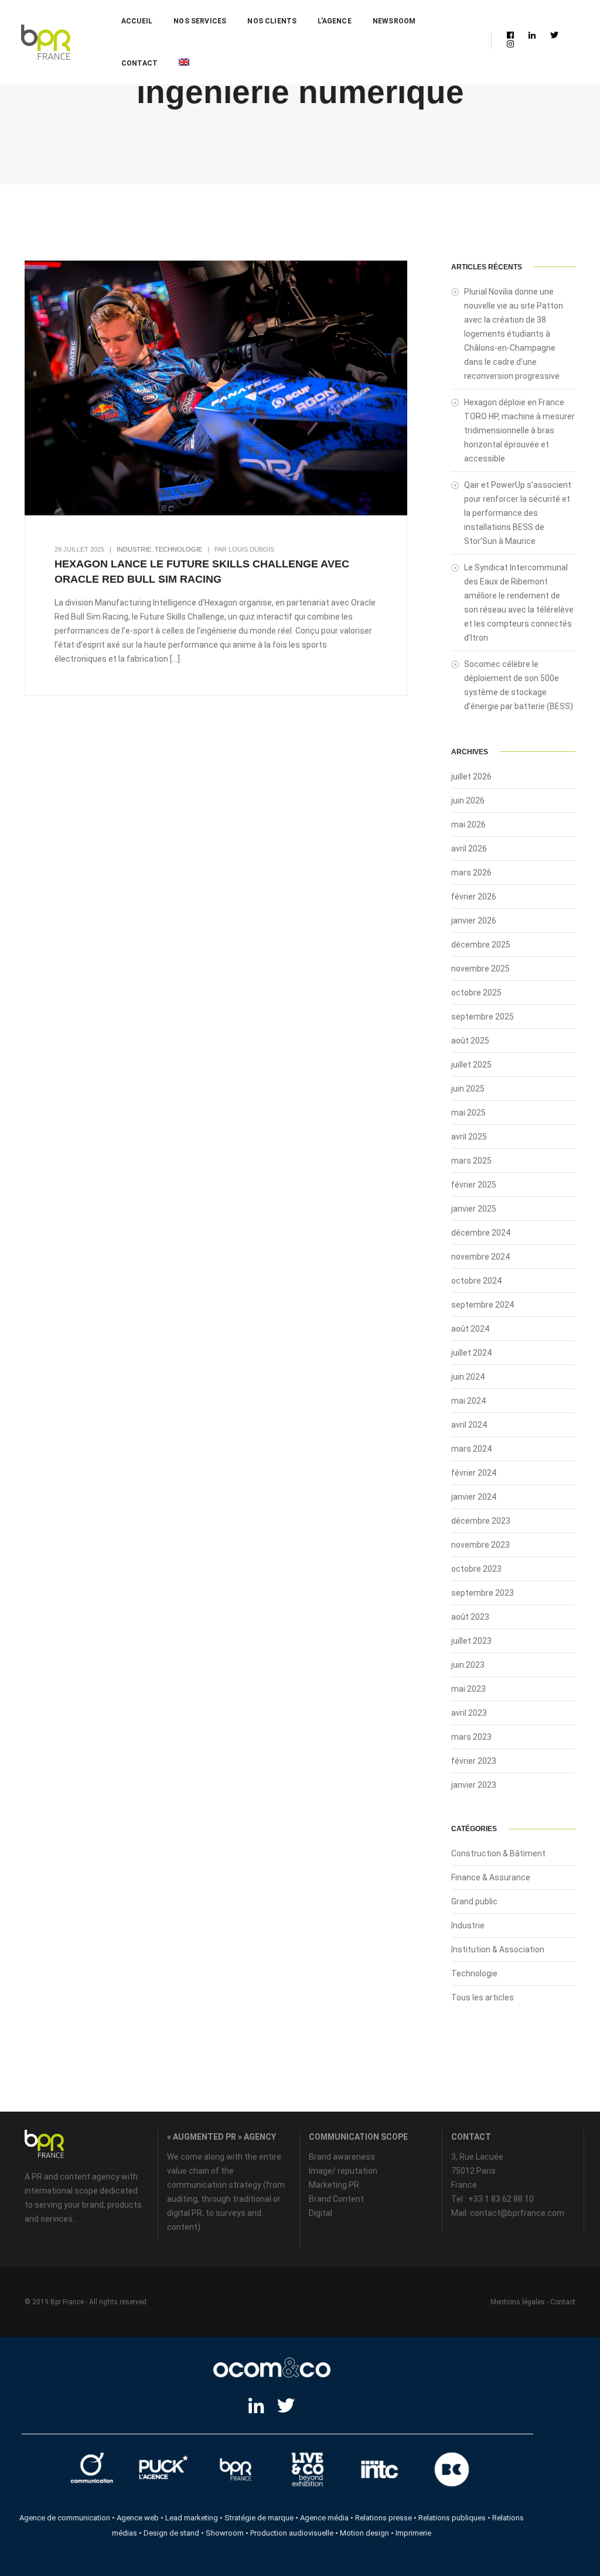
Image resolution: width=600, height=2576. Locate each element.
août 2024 (470, 1329)
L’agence (334, 21)
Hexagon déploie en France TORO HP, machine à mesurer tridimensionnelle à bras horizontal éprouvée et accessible (519, 430)
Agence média (324, 2518)
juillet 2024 (471, 1353)
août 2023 (470, 1617)
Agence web (138, 2518)
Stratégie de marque (259, 2518)
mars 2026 (471, 873)
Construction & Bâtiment (498, 1853)
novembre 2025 (480, 969)
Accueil (137, 21)
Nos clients (272, 21)
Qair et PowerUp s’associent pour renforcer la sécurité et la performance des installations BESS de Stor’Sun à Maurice (518, 513)
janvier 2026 (474, 921)
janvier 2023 (474, 1785)
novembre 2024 (480, 1257)
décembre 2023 (481, 1521)
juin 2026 (468, 800)
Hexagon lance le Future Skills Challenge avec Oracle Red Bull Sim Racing (202, 572)
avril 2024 (469, 1425)
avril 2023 (469, 1713)
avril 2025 (469, 1137)
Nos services (200, 21)
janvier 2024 (474, 1497)
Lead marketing (192, 2518)
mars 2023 (471, 1737)
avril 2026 (469, 849)
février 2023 (474, 1761)
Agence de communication (65, 2518)
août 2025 (470, 1041)
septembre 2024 (483, 1305)
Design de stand (171, 2533)
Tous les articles (483, 1997)
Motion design (364, 2533)
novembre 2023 (480, 1545)
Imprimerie (413, 2533)
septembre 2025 (483, 1017)
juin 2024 (468, 1377)
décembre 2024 (481, 1233)
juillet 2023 (471, 1641)
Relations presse (383, 2518)
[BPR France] (46, 42)
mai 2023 (468, 1689)
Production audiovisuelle (292, 2533)
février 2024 (474, 1473)
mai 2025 (468, 1113)
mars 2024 (471, 1449)
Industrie (134, 549)
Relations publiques (452, 2518)
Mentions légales (518, 2302)
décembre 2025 (481, 945)
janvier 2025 (474, 1209)
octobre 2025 (476, 993)
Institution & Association (498, 1949)
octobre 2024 (476, 1281)
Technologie (178, 549)
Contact (139, 63)
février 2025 (474, 1185)
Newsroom (394, 21)
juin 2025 (468, 1089)
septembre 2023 (483, 1593)
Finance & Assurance (491, 1877)
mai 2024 (468, 1401)
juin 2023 (468, 1665)
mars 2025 (471, 1161)
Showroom (225, 2533)
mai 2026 (468, 825)
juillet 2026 (471, 776)
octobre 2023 (476, 1569)
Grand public (474, 1901)
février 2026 (474, 897)
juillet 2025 (471, 1065)
